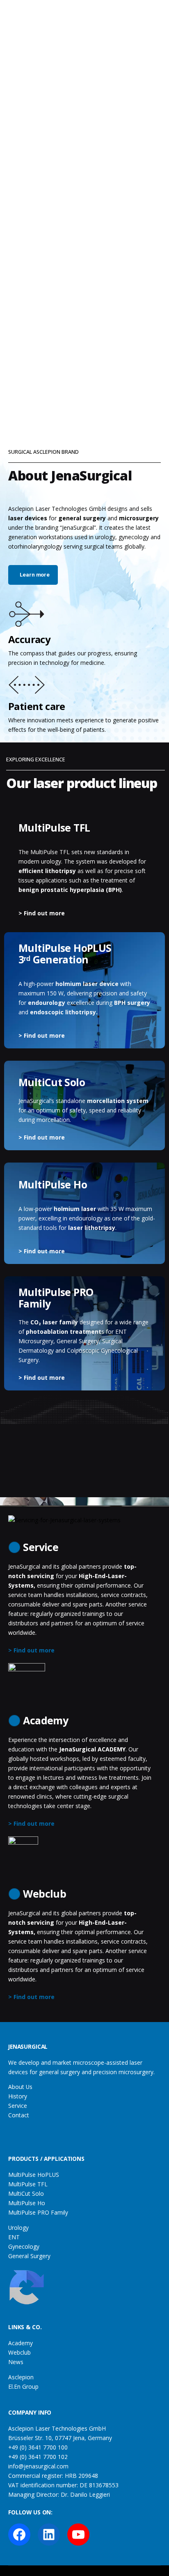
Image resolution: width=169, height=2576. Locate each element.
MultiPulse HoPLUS (34, 2175)
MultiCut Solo (26, 2193)
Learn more (35, 575)
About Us (20, 2087)
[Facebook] (19, 2535)
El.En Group (23, 2386)
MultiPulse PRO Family (38, 2212)
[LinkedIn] (49, 2535)
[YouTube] (78, 2535)
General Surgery (29, 2256)
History (18, 2096)
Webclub (19, 2352)
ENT (14, 2237)
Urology (18, 2228)
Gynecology (24, 2246)
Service (18, 2106)
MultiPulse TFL (28, 2184)
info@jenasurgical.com (38, 2466)
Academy (21, 2343)
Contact (19, 2115)
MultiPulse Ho (27, 2203)
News (16, 2362)
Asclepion (21, 2377)
